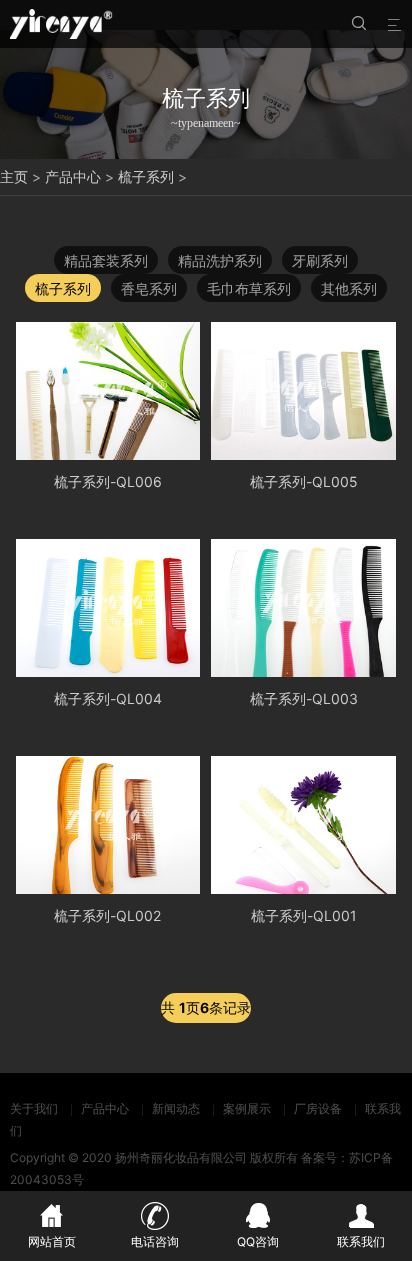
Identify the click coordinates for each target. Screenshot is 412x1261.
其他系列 (349, 288)
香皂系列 (149, 288)
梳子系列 (146, 176)
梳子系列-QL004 (108, 698)
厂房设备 (318, 1108)
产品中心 (73, 176)
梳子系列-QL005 (304, 481)
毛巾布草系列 (249, 288)
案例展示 (247, 1108)
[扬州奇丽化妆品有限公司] (61, 24)
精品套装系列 (106, 260)
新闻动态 (176, 1108)
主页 (14, 176)
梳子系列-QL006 (108, 481)
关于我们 (34, 1108)
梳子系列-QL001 (304, 915)
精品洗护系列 (220, 260)
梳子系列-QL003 (304, 698)
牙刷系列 (320, 260)
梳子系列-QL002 (107, 915)
